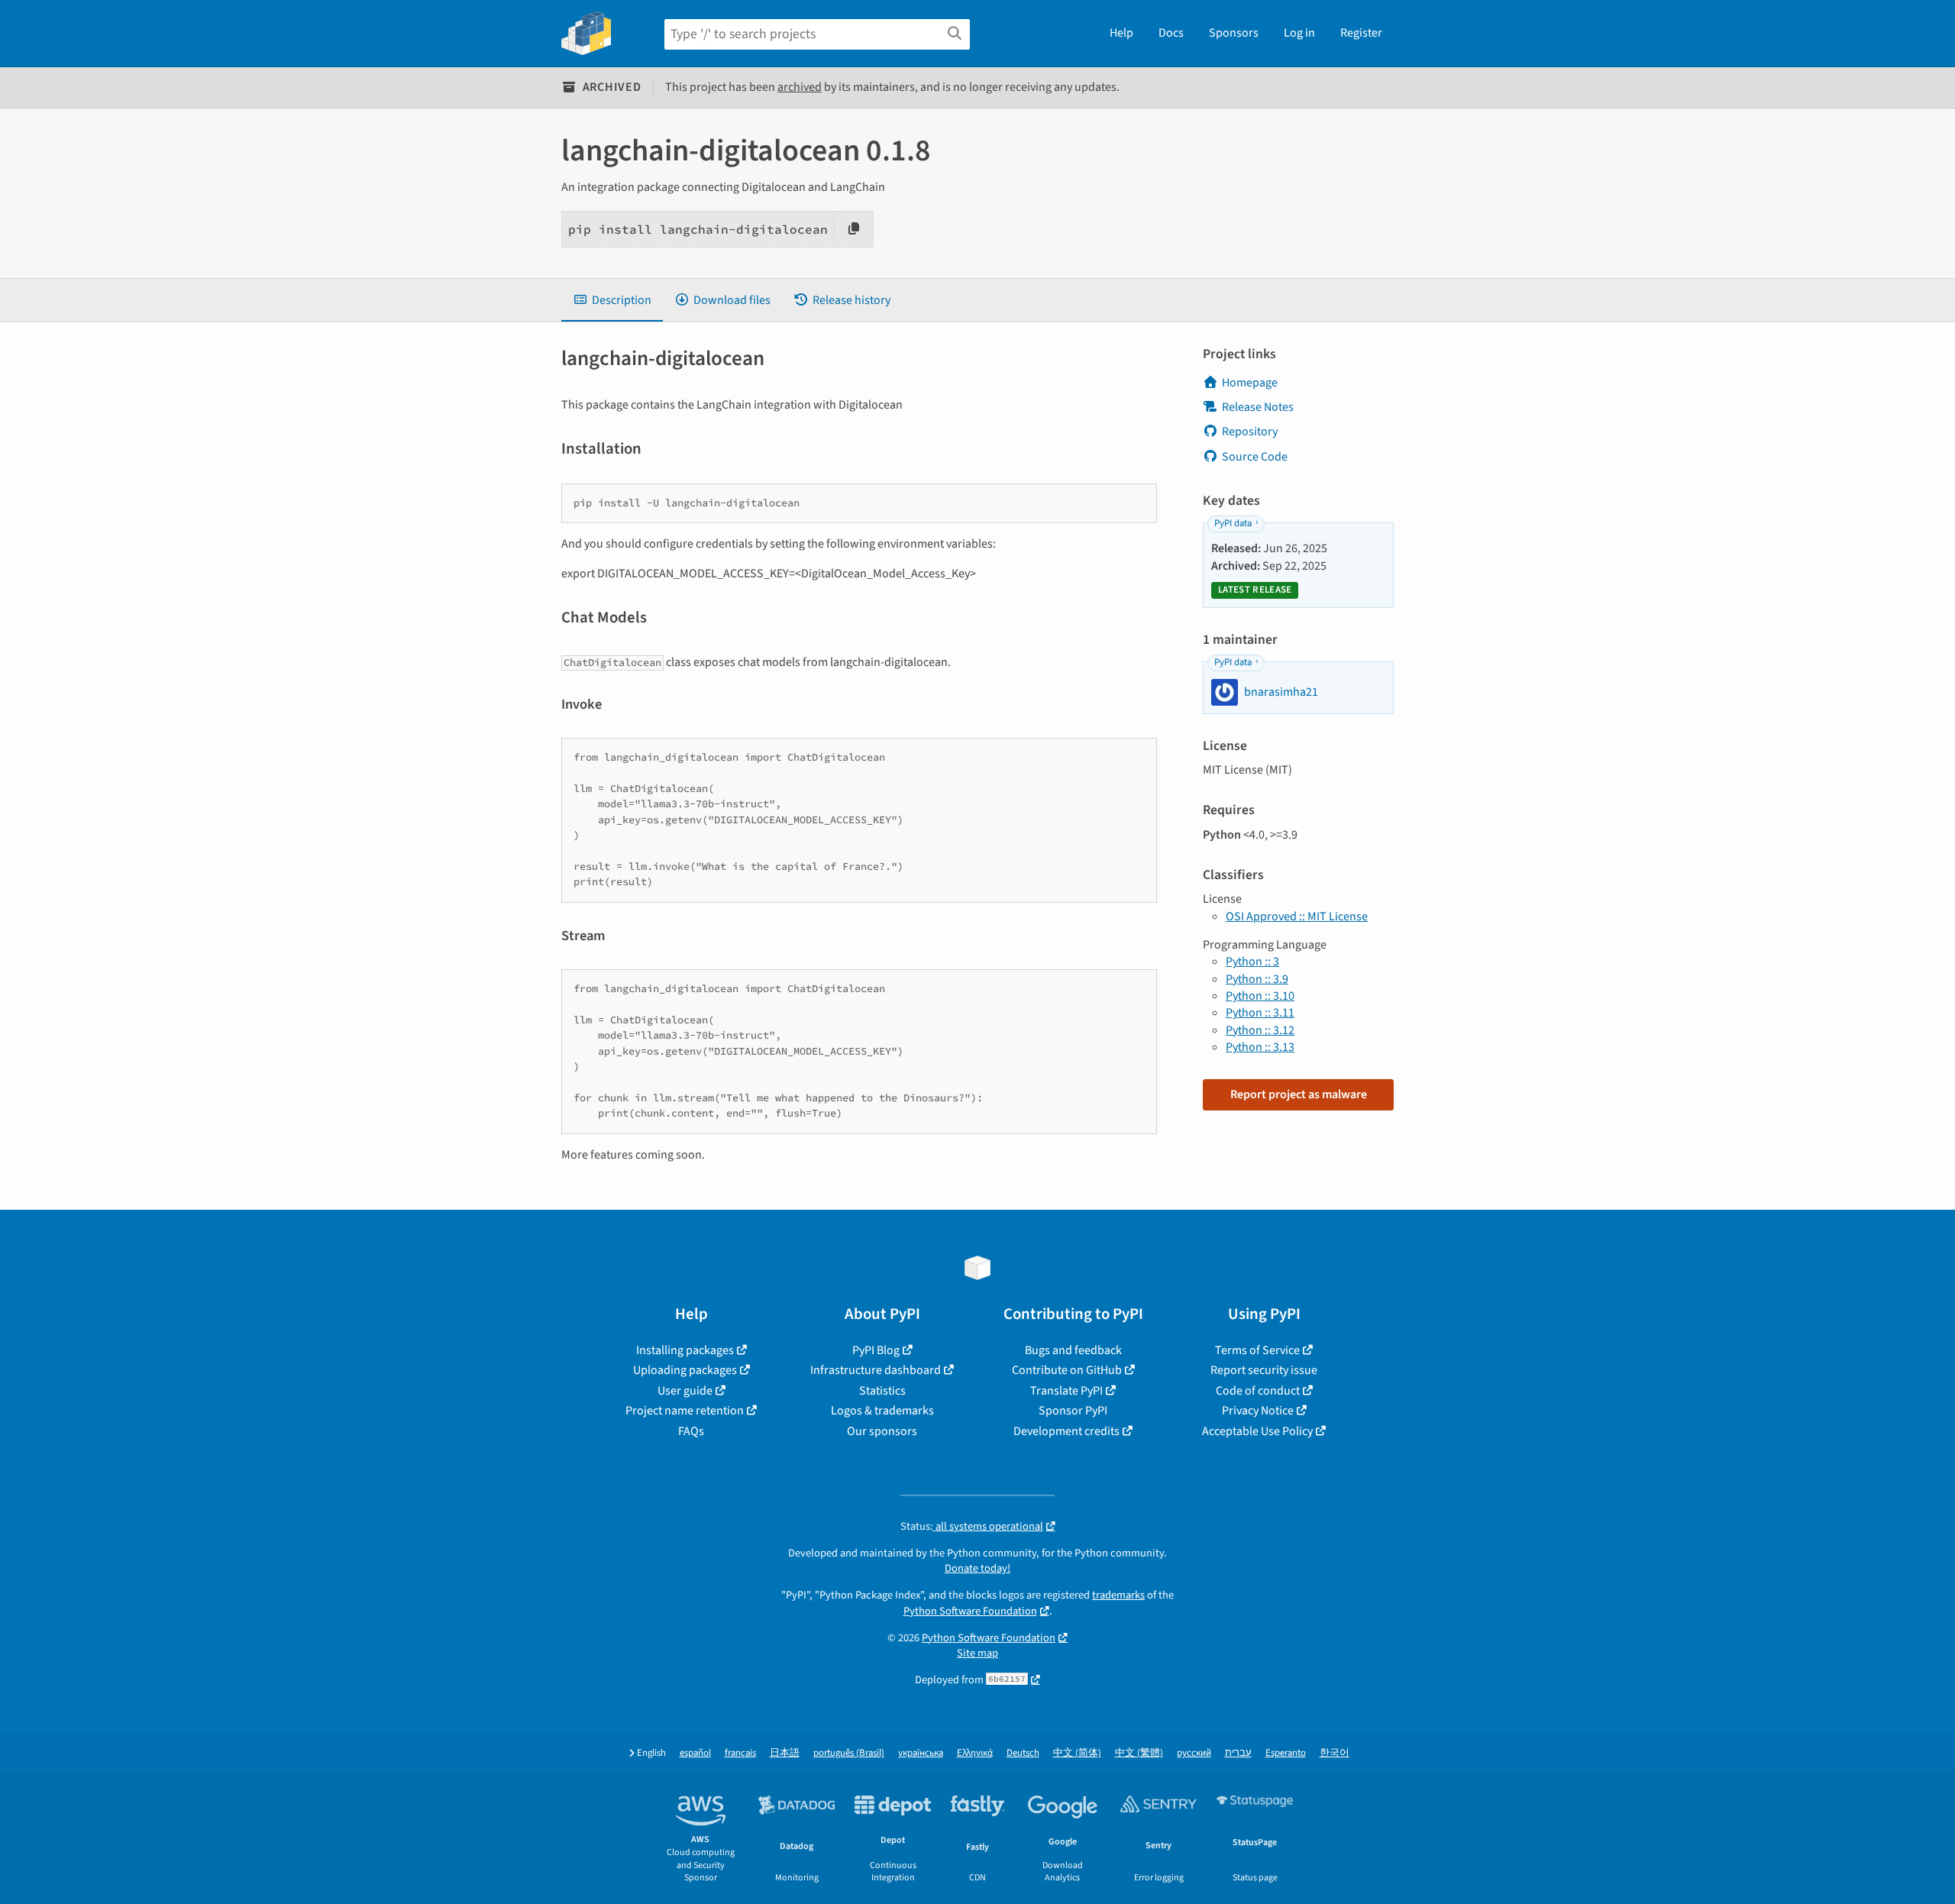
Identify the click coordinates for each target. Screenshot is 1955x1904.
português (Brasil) (849, 1753)
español (695, 1753)
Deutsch (1023, 1753)
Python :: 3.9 (1257, 979)
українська (921, 1753)
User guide (685, 1391)
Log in (1299, 33)
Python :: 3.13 (1260, 1047)
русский (1194, 1753)
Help (1121, 33)
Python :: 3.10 (1260, 996)
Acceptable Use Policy (1257, 1431)
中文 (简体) (1077, 1753)
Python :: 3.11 (1260, 1013)
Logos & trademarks (882, 1411)
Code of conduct (1258, 1391)
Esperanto (1286, 1753)
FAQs (691, 1431)
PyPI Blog (876, 1350)
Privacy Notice (1258, 1411)
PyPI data (1233, 523)
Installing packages (685, 1350)
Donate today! (977, 1568)
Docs (1171, 33)
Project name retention (685, 1411)
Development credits (1066, 1431)
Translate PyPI (1066, 1391)
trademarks (1118, 1595)
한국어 (1335, 1753)
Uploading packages (685, 1370)
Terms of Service (1257, 1350)
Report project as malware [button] (1299, 1094)
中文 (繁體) (1139, 1753)
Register (1361, 33)
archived (800, 87)
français (740, 1753)
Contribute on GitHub (1067, 1370)
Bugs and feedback (1073, 1350)
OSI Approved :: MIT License (1297, 916)
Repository (1250, 432)
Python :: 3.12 (1260, 1030)
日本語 (785, 1753)
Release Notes (1258, 407)
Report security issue (1264, 1370)
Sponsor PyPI (1073, 1411)
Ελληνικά (975, 1753)
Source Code (1255, 457)
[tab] (612, 300)
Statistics (882, 1391)
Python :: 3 (1252, 962)
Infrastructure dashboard (876, 1370)
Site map (977, 1653)
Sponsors (1234, 33)
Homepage (1250, 383)
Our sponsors (882, 1431)
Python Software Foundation (970, 1611)
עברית (1238, 1753)
